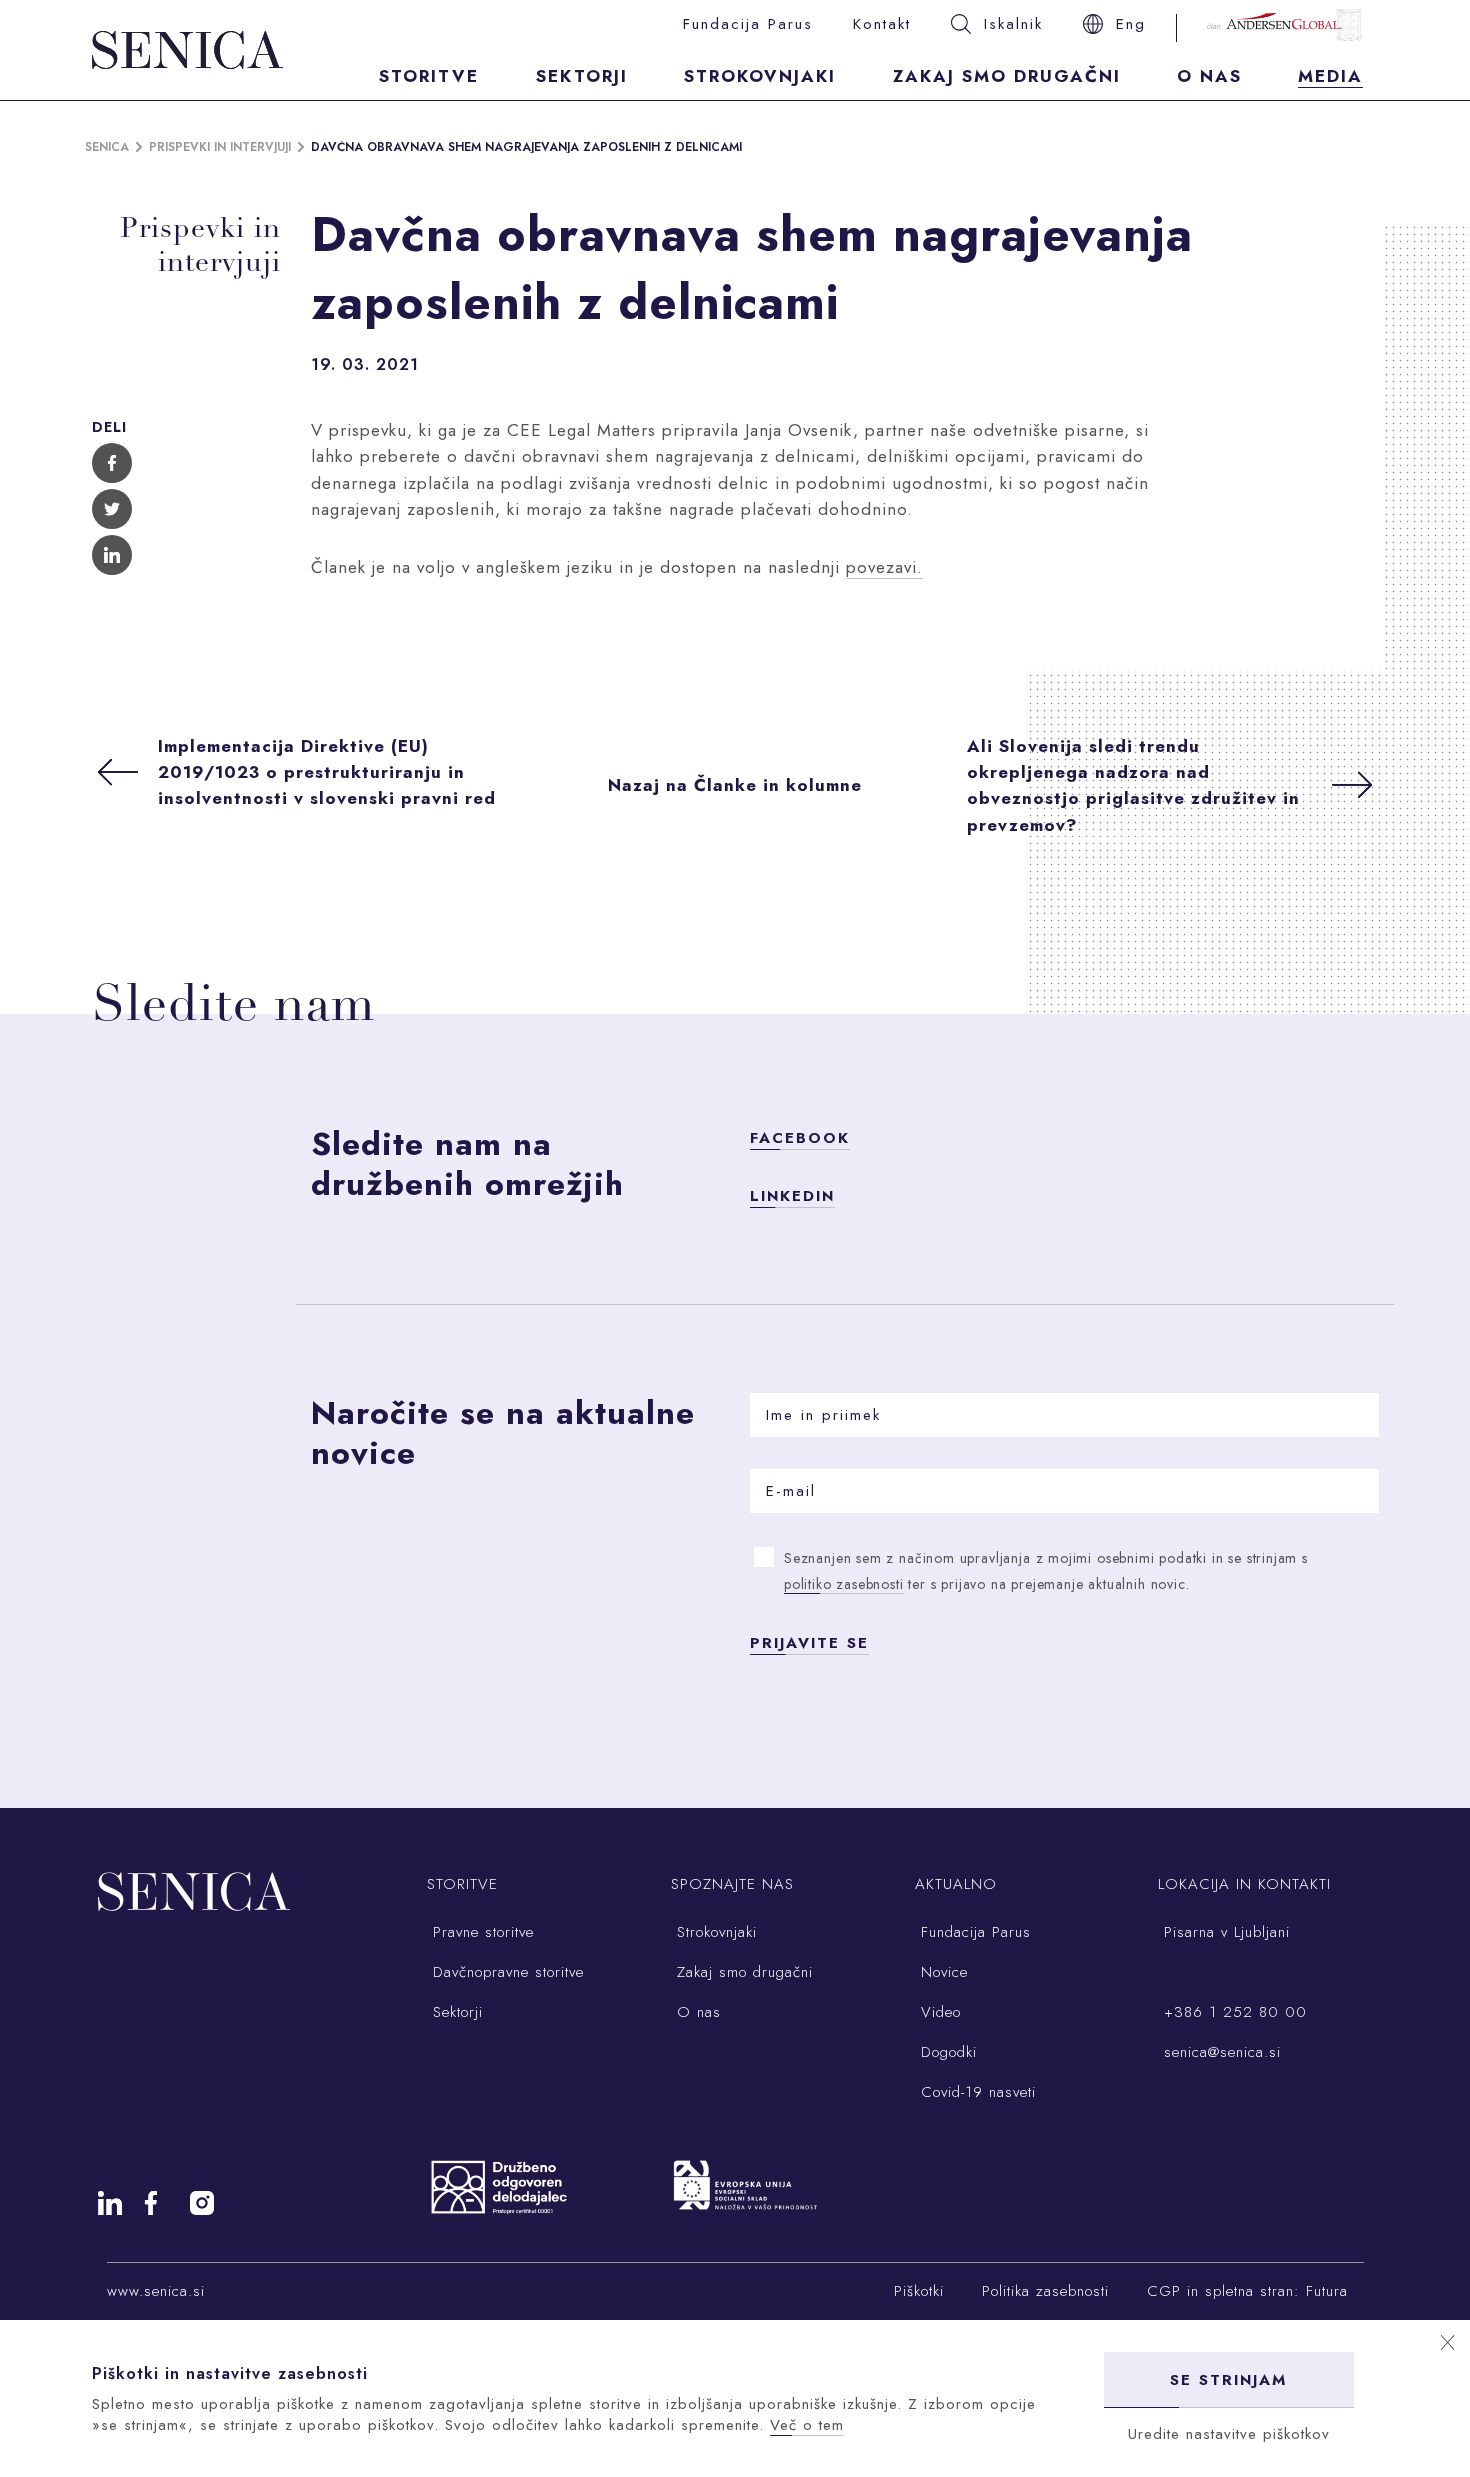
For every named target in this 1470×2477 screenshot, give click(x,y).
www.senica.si (156, 2291)
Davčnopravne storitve (505, 1972)
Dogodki (946, 2052)
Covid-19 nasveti (975, 2092)
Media (1330, 76)
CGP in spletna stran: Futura (1247, 2291)
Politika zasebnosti (1045, 2291)
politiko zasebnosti (844, 1584)
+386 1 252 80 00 (1232, 2012)
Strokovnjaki (760, 76)
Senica (107, 147)
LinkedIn (792, 1196)
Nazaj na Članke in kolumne (735, 785)
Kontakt (882, 24)
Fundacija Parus (748, 24)
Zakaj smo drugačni (1007, 76)
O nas (1209, 76)
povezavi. (884, 567)
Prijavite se (809, 1643)
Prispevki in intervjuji (220, 147)
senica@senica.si (1219, 2052)
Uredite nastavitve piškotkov (1229, 2434)
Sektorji (582, 76)
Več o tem (807, 2425)
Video (938, 2012)
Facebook (800, 1138)
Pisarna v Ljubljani (1224, 1932)
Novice (941, 1972)
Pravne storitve (480, 1932)
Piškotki (919, 2291)
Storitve (429, 76)
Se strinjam (1228, 2380)
